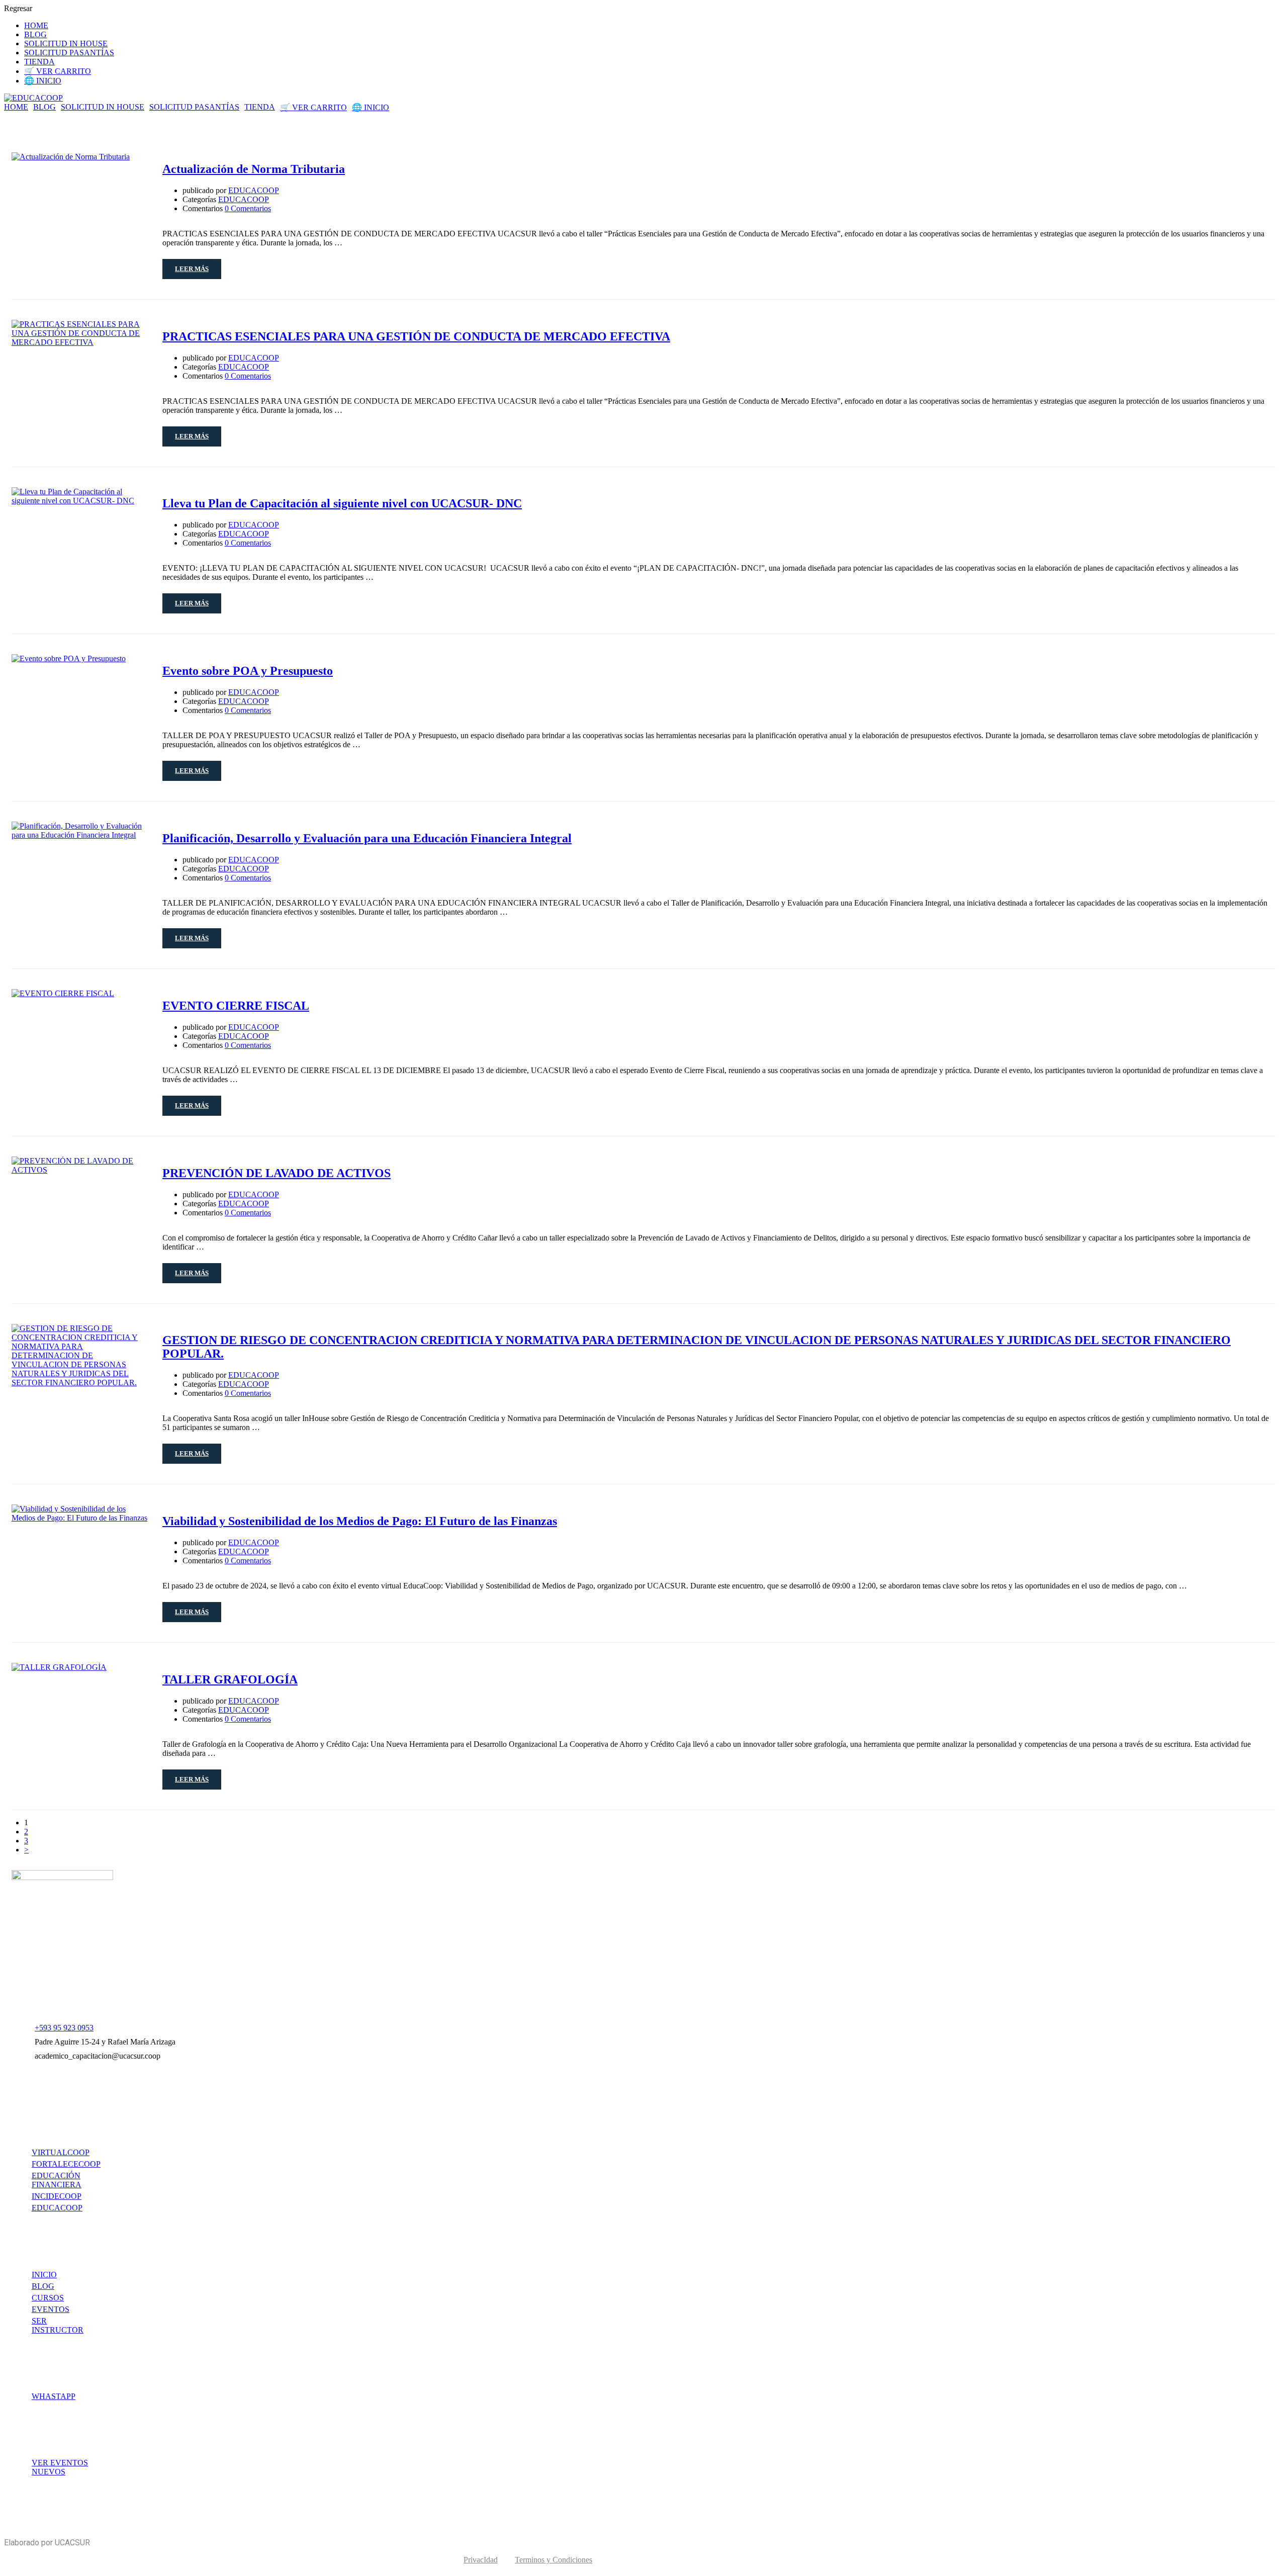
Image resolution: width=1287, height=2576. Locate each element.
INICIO (44, 2275)
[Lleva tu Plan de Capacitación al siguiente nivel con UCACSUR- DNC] (79, 501)
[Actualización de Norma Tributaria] (71, 157)
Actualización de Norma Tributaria (254, 169)
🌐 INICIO (43, 81)
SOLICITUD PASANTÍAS (69, 53)
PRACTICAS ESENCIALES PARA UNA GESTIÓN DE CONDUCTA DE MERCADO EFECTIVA (416, 336)
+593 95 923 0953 (64, 2028)
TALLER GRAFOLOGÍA (230, 1679)
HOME (36, 25)
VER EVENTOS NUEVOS (60, 2467)
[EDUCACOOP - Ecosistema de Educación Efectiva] (33, 98)
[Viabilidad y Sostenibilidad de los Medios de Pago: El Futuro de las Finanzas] (79, 1518)
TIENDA (39, 62)
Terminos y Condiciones (554, 2560)
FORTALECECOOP (66, 2164)
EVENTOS (51, 2309)
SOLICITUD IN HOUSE (66, 43)
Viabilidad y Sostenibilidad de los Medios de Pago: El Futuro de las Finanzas (360, 1521)
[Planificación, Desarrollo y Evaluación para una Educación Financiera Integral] (79, 835)
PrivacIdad (481, 2560)
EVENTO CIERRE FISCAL (236, 1006)
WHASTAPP (54, 2396)
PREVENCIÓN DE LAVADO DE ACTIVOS (277, 1173)
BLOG (35, 34)
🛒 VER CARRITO (58, 71)
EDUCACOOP (254, 190)
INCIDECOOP (57, 2196)
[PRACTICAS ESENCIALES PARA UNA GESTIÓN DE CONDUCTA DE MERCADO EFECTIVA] (79, 342)
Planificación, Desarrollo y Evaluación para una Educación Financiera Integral (367, 838)
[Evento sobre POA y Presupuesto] (69, 658)
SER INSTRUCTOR (58, 2325)
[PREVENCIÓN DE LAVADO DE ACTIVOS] (79, 1170)
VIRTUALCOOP (61, 2152)
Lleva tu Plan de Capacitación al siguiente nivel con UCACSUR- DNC (342, 503)
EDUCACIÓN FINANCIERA (57, 2180)
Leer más (192, 269)
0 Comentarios (248, 208)
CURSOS (48, 2298)
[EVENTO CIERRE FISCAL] (63, 993)
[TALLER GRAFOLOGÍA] (59, 1667)
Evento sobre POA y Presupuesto (248, 671)
